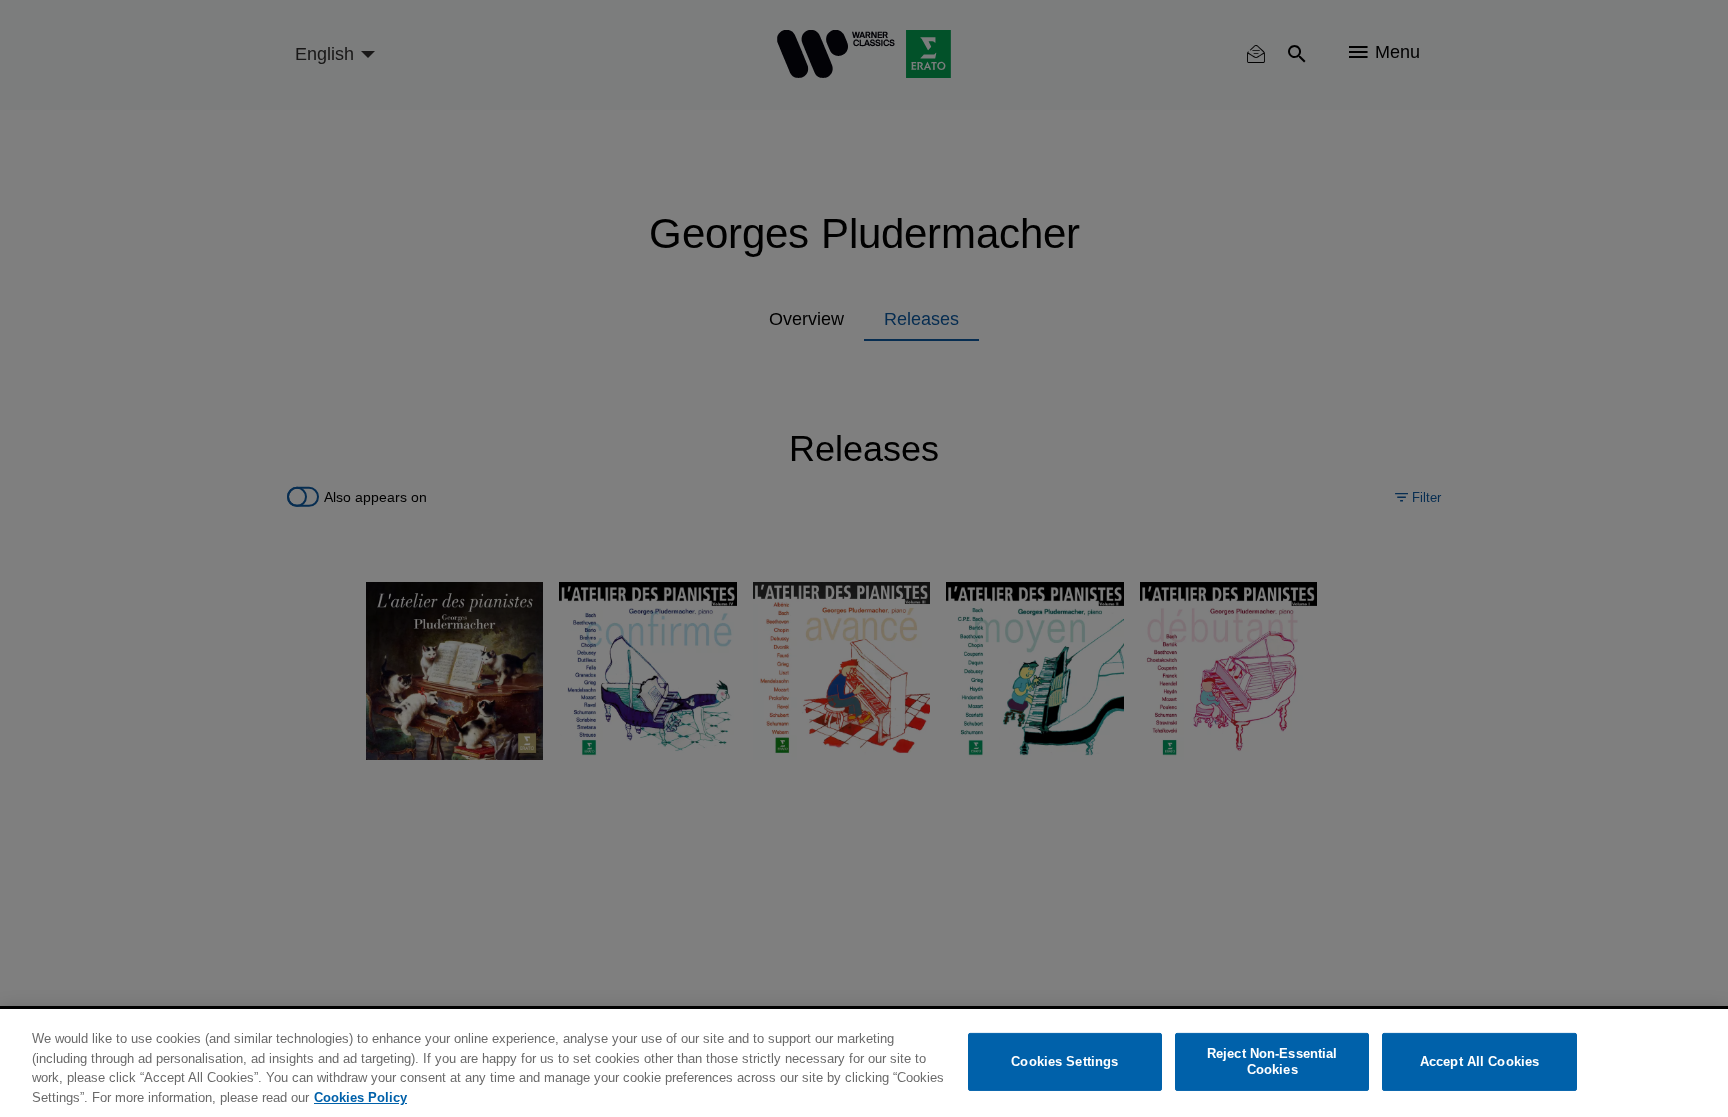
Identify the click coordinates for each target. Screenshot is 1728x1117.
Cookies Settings (1064, 1061)
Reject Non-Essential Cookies (1272, 1061)
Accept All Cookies (1479, 1061)
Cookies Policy (360, 1096)
